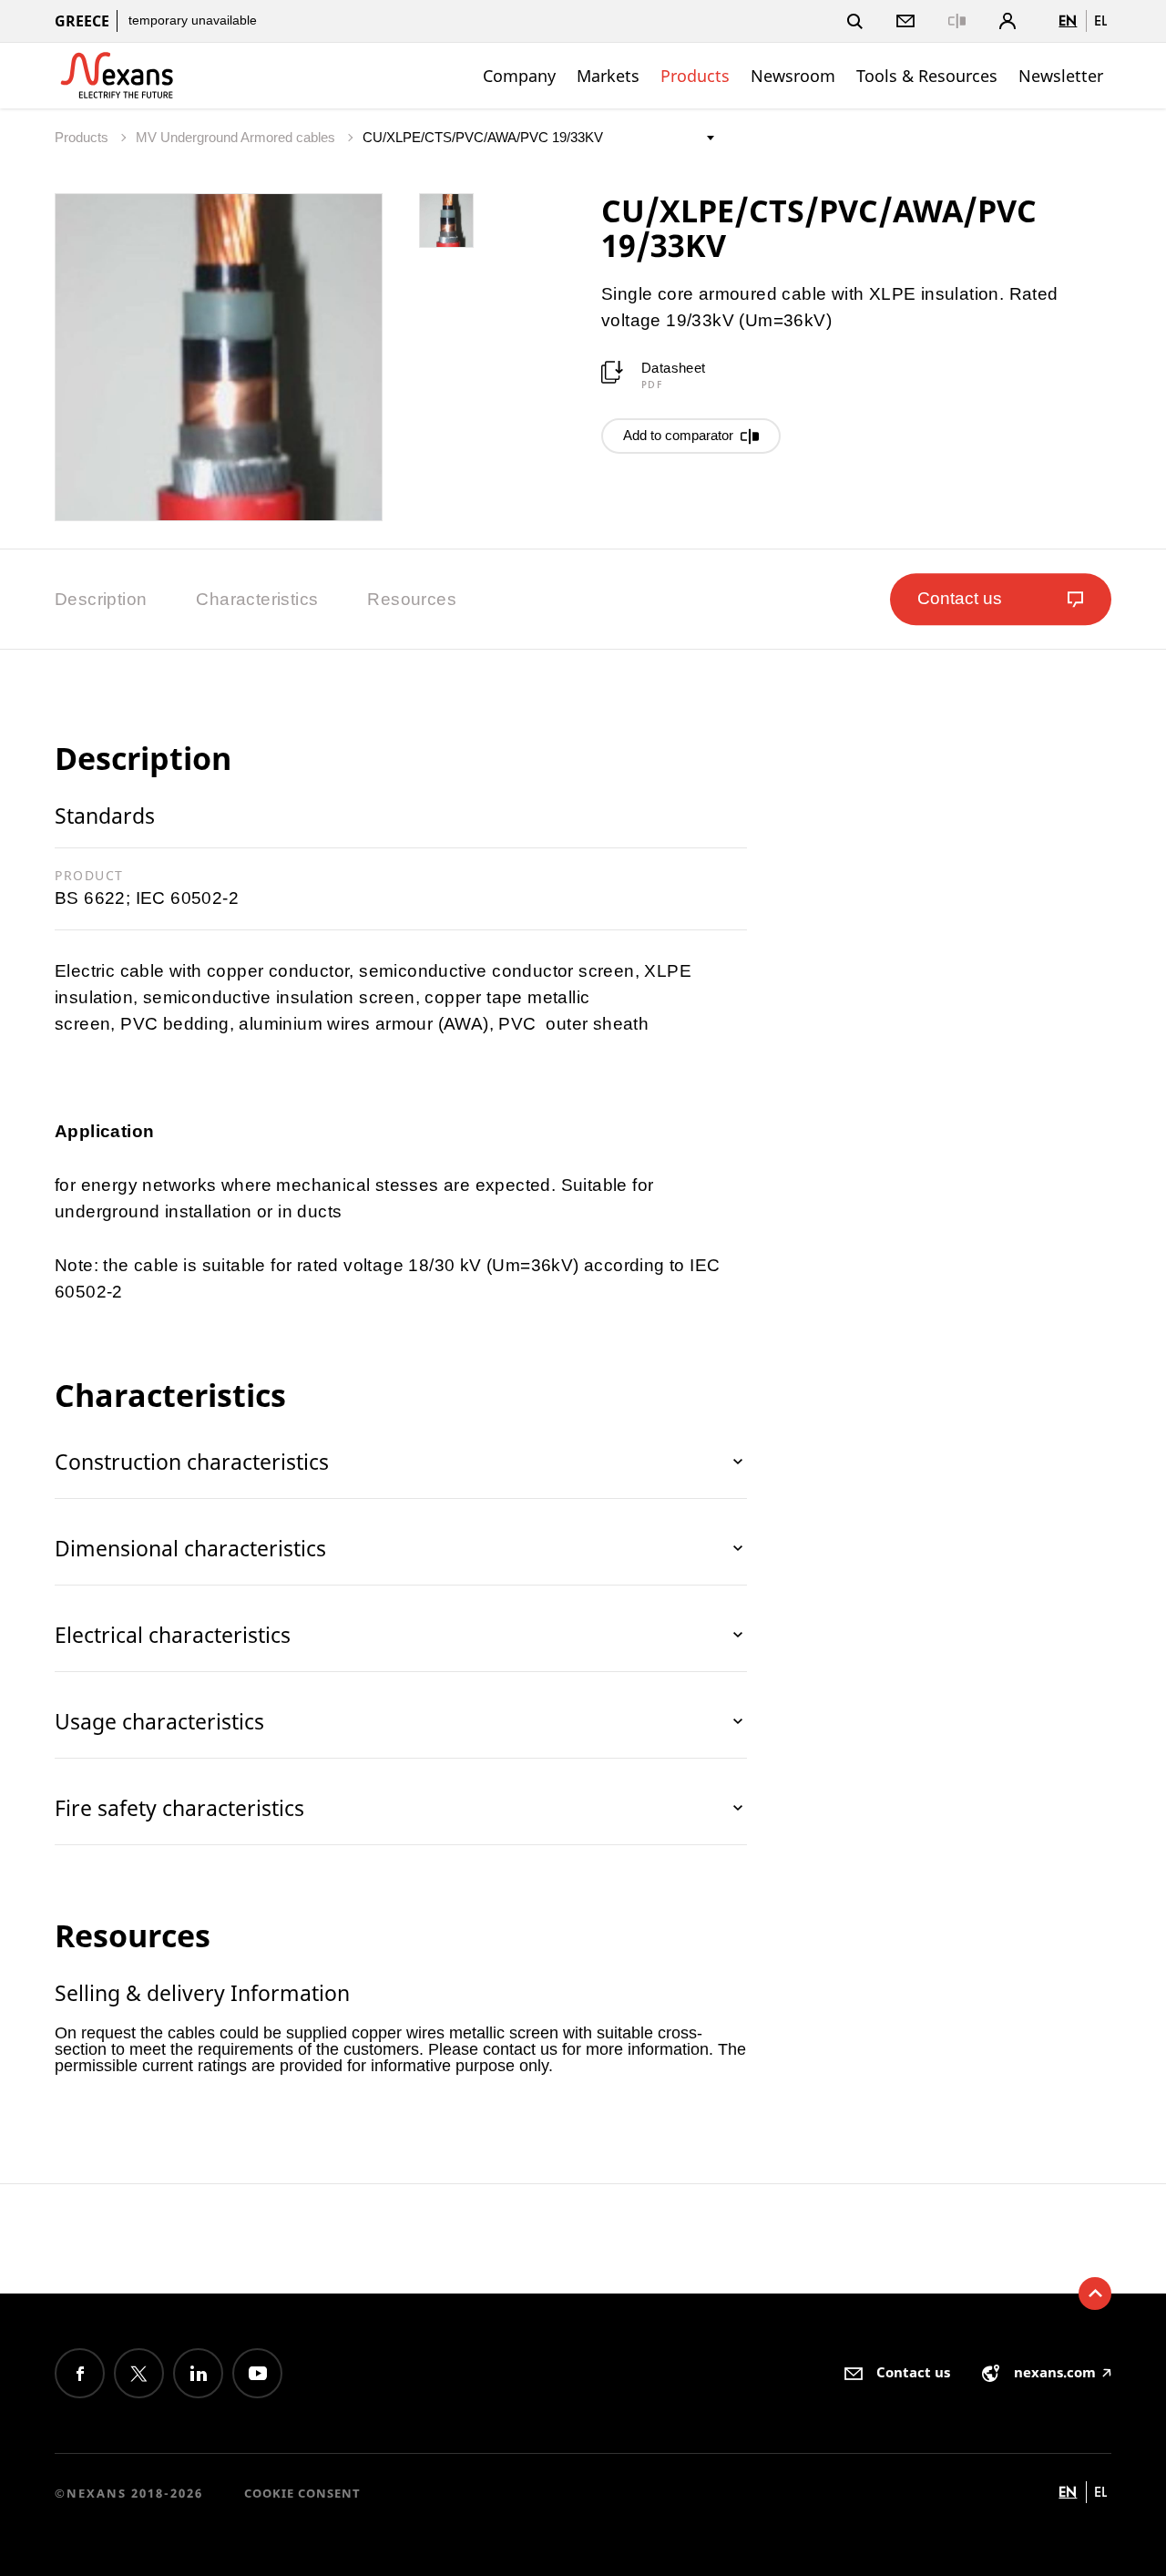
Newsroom (793, 76)
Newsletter (1061, 76)
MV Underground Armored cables (237, 137)
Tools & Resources (927, 76)
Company (519, 76)
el (1100, 21)
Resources (412, 599)
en (1068, 21)
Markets (608, 76)
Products (695, 76)
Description (101, 599)
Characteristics (257, 599)
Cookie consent (302, 2493)
